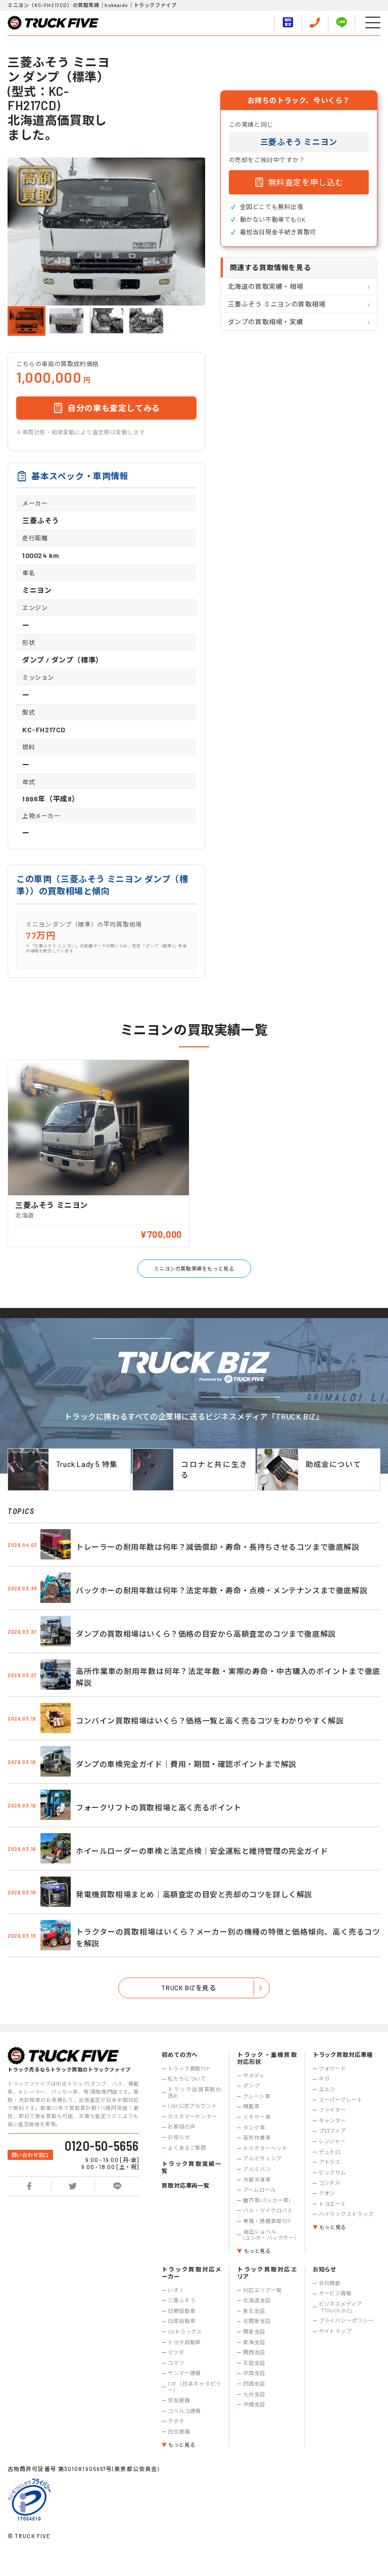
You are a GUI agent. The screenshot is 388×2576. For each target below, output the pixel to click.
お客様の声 (181, 2127)
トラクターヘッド (265, 2148)
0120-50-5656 (102, 2146)
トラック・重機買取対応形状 (267, 2058)
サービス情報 (335, 2293)
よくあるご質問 (187, 2148)
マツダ (176, 2352)
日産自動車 (181, 2321)
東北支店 (254, 2311)
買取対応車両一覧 (186, 2185)
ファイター (332, 2110)
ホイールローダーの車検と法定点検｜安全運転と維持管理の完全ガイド (202, 1851)
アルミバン (257, 2169)
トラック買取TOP (189, 2068)
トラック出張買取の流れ (195, 2092)
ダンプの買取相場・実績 (266, 322)
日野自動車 (181, 2311)
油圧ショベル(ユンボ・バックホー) (269, 2235)
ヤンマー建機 (184, 2373)
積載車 (251, 2106)
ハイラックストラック (346, 2214)
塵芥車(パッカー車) (266, 2200)
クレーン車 (256, 2096)
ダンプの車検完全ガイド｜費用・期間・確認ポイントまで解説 (186, 1764)
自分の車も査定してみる (114, 408)
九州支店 (254, 2394)
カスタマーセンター (192, 2116)
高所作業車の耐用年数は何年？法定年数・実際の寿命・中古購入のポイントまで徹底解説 (228, 1677)
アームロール (259, 2190)
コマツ (176, 2363)
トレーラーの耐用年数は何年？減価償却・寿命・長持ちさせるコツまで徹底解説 (218, 1547)
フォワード (332, 2068)
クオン (327, 2193)
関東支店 (254, 2332)
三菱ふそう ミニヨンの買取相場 (277, 304)
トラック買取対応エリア (267, 2273)
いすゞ (176, 2290)
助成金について (333, 1464)
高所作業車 (257, 2138)
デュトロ (330, 2152)
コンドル (330, 2183)
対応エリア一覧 (262, 2290)
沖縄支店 (254, 2404)
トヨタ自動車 (184, 2342)
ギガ (324, 2079)
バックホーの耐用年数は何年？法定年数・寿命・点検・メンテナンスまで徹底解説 (222, 1590)
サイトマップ (335, 2331)
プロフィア (332, 2131)
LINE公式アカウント (192, 2106)
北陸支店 (254, 2363)
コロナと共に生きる (214, 1470)
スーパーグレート (341, 2100)
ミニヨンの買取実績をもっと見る (194, 1269)
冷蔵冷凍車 (257, 2180)
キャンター (332, 2120)
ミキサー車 (257, 2117)
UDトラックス (185, 2332)
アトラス (330, 2162)
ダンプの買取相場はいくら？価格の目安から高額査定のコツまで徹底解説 (206, 1634)
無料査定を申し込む (306, 182)
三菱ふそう (181, 2300)
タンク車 (254, 2128)
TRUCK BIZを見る (188, 1988)
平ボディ (254, 2076)
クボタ (176, 2421)
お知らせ (179, 2137)
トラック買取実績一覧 (191, 2167)
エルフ (327, 2089)
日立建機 (179, 2432)
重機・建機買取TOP (267, 2221)
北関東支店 (257, 2321)
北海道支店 (257, 2300)
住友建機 (179, 2400)
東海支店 (254, 2342)
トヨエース (332, 2204)
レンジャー (332, 2141)
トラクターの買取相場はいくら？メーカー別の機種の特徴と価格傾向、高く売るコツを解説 (228, 1937)
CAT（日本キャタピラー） (195, 2387)
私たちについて (187, 2079)
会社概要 (330, 2283)
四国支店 (254, 2384)
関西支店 (254, 2352)
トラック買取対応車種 (343, 2055)
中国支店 (254, 2373)
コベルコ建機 (184, 2411)
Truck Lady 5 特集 (87, 1464)
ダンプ (251, 2086)
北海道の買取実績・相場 (266, 286)
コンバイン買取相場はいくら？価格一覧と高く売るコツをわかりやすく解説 (210, 1721)
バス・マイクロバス (268, 2210)
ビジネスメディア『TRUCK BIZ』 (341, 2307)
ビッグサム (332, 2173)
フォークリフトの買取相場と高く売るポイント (159, 1807)
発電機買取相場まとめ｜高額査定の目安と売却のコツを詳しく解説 (194, 1894)
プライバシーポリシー (346, 2320)
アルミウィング (262, 2158)
